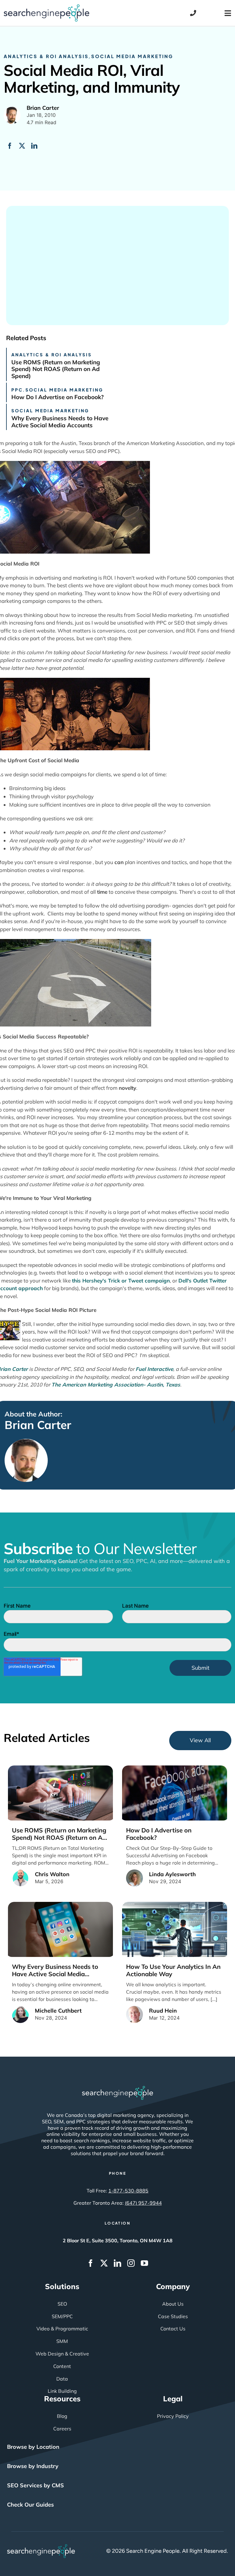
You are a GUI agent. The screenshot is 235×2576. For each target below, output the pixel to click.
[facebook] (91, 2263)
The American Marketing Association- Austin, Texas (116, 1385)
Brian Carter (38, 1425)
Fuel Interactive (154, 1369)
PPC (17, 390)
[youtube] (144, 2263)
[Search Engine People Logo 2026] (47, 7)
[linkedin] (117, 2263)
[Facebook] (10, 146)
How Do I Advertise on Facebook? (58, 397)
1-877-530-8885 (128, 2191)
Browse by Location (33, 2447)
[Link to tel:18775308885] (193, 13)
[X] (22, 146)
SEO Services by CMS (35, 2485)
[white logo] (117, 2089)
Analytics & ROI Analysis (46, 56)
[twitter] (104, 2263)
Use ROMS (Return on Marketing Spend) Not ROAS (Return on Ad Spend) (56, 369)
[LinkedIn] (34, 146)
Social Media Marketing (132, 56)
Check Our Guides (30, 2505)
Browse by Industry (33, 2466)
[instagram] (131, 2263)
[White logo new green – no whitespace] (41, 2547)
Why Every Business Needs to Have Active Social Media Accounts (60, 422)
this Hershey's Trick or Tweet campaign (121, 1281)
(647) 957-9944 (143, 2203)
